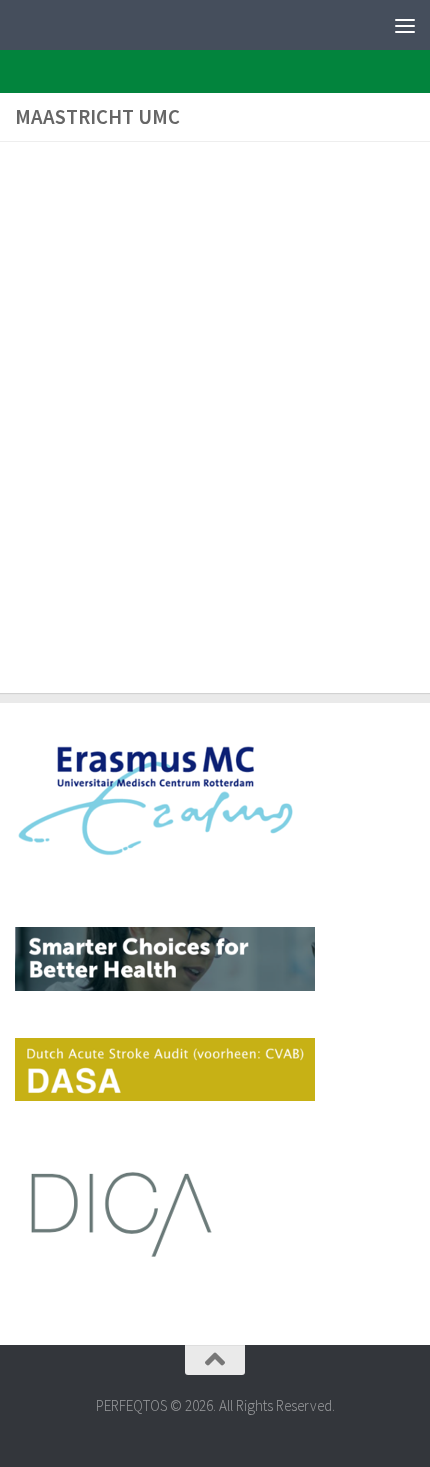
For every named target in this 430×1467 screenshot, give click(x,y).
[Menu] (405, 25)
